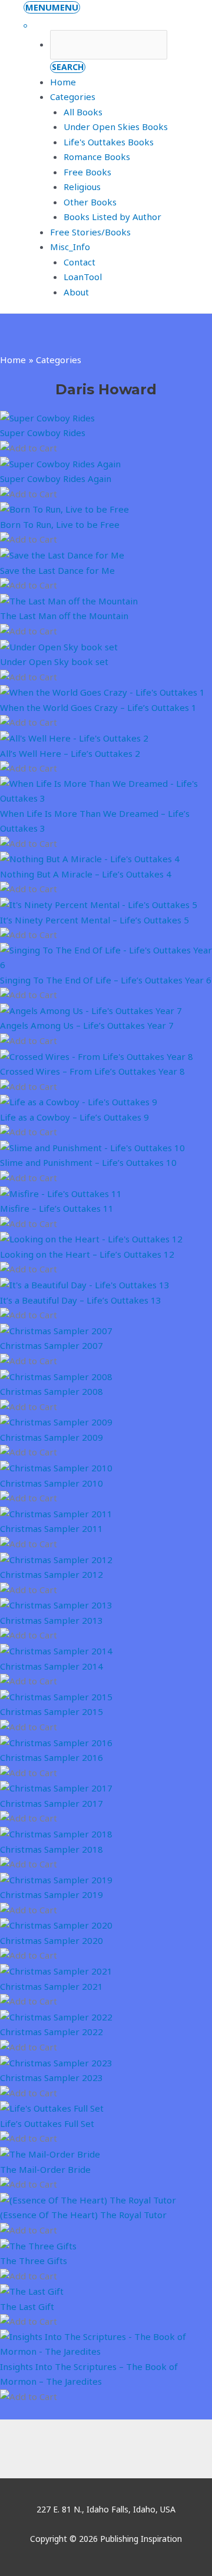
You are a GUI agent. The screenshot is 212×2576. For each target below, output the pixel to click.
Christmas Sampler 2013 (52, 1620)
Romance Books (97, 157)
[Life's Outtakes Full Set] (52, 2108)
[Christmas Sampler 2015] (56, 1696)
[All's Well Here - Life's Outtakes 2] (74, 737)
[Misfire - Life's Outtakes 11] (61, 1192)
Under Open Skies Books (116, 127)
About (76, 292)
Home (63, 82)
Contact (79, 262)
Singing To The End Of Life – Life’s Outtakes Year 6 (106, 980)
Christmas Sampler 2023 (52, 2078)
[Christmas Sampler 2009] (56, 1421)
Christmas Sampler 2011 (52, 1528)
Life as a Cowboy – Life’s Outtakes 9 (74, 1117)
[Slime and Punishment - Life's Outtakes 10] (92, 1147)
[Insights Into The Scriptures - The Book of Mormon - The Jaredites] (106, 2343)
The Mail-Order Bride (45, 2169)
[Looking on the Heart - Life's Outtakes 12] (91, 1238)
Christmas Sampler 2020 (52, 1940)
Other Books (90, 202)
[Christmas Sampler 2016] (56, 1741)
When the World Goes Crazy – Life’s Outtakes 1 (98, 707)
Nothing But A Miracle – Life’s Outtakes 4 (86, 874)
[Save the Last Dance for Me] (62, 554)
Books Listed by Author (112, 217)
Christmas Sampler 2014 (52, 1666)
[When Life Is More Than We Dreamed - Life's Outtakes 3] (106, 790)
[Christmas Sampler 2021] (56, 1970)
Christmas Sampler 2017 (52, 1803)
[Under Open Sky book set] (59, 646)
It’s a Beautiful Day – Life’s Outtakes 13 (81, 1300)
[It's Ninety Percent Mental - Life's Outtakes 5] (99, 904)
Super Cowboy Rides (43, 433)
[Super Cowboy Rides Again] (60, 463)
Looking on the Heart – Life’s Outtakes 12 (87, 1254)
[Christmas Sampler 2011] (56, 1513)
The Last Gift (27, 2306)
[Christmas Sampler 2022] (56, 2016)
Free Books (87, 172)
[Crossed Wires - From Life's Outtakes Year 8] (97, 1055)
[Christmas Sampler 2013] (56, 1604)
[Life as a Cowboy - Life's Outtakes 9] (79, 1101)
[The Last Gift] (32, 2291)
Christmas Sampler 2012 (52, 1574)
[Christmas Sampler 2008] (56, 1375)
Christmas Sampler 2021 (52, 1986)
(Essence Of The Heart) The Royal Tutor (83, 2215)
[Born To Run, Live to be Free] (64, 508)
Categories (73, 97)
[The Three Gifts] (38, 2245)
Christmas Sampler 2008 (52, 1391)
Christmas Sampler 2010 (52, 1483)
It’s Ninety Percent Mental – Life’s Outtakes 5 (95, 920)
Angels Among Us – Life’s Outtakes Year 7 (87, 1025)
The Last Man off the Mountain (64, 616)
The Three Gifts (34, 2261)
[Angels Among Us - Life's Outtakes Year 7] (91, 1010)
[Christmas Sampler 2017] (56, 1787)
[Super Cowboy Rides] (47, 417)
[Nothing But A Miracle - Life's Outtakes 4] (90, 858)
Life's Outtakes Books (109, 142)
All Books (83, 112)
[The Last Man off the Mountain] (69, 600)
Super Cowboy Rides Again (56, 478)
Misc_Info (70, 247)
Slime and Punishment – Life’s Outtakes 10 (88, 1162)
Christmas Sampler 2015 (52, 1711)
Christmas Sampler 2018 (52, 1849)
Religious (82, 187)
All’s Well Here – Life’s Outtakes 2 (70, 753)
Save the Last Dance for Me (57, 570)
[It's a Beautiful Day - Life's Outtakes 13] (85, 1284)
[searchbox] (109, 45)
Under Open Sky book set (54, 662)
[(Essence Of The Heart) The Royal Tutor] (88, 2199)
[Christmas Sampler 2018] (56, 1833)
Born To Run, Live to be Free (60, 524)
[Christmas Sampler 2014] (56, 1650)
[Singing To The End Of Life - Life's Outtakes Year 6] (106, 956)
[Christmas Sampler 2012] (56, 1558)
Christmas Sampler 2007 (52, 1345)
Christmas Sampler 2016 (52, 1757)
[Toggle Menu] (25, 26)
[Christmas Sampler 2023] (56, 2062)
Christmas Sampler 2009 (52, 1437)
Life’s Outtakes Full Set (47, 2123)
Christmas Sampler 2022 (52, 2032)
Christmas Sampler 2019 (52, 1894)
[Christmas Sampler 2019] (56, 1879)
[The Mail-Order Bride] (50, 2153)
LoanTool (83, 277)
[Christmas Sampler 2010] (56, 1467)
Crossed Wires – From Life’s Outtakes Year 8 (92, 1071)
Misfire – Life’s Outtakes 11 (57, 1208)
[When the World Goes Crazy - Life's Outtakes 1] (102, 692)
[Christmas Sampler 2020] (56, 1924)
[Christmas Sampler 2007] (56, 1330)
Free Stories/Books (90, 232)
